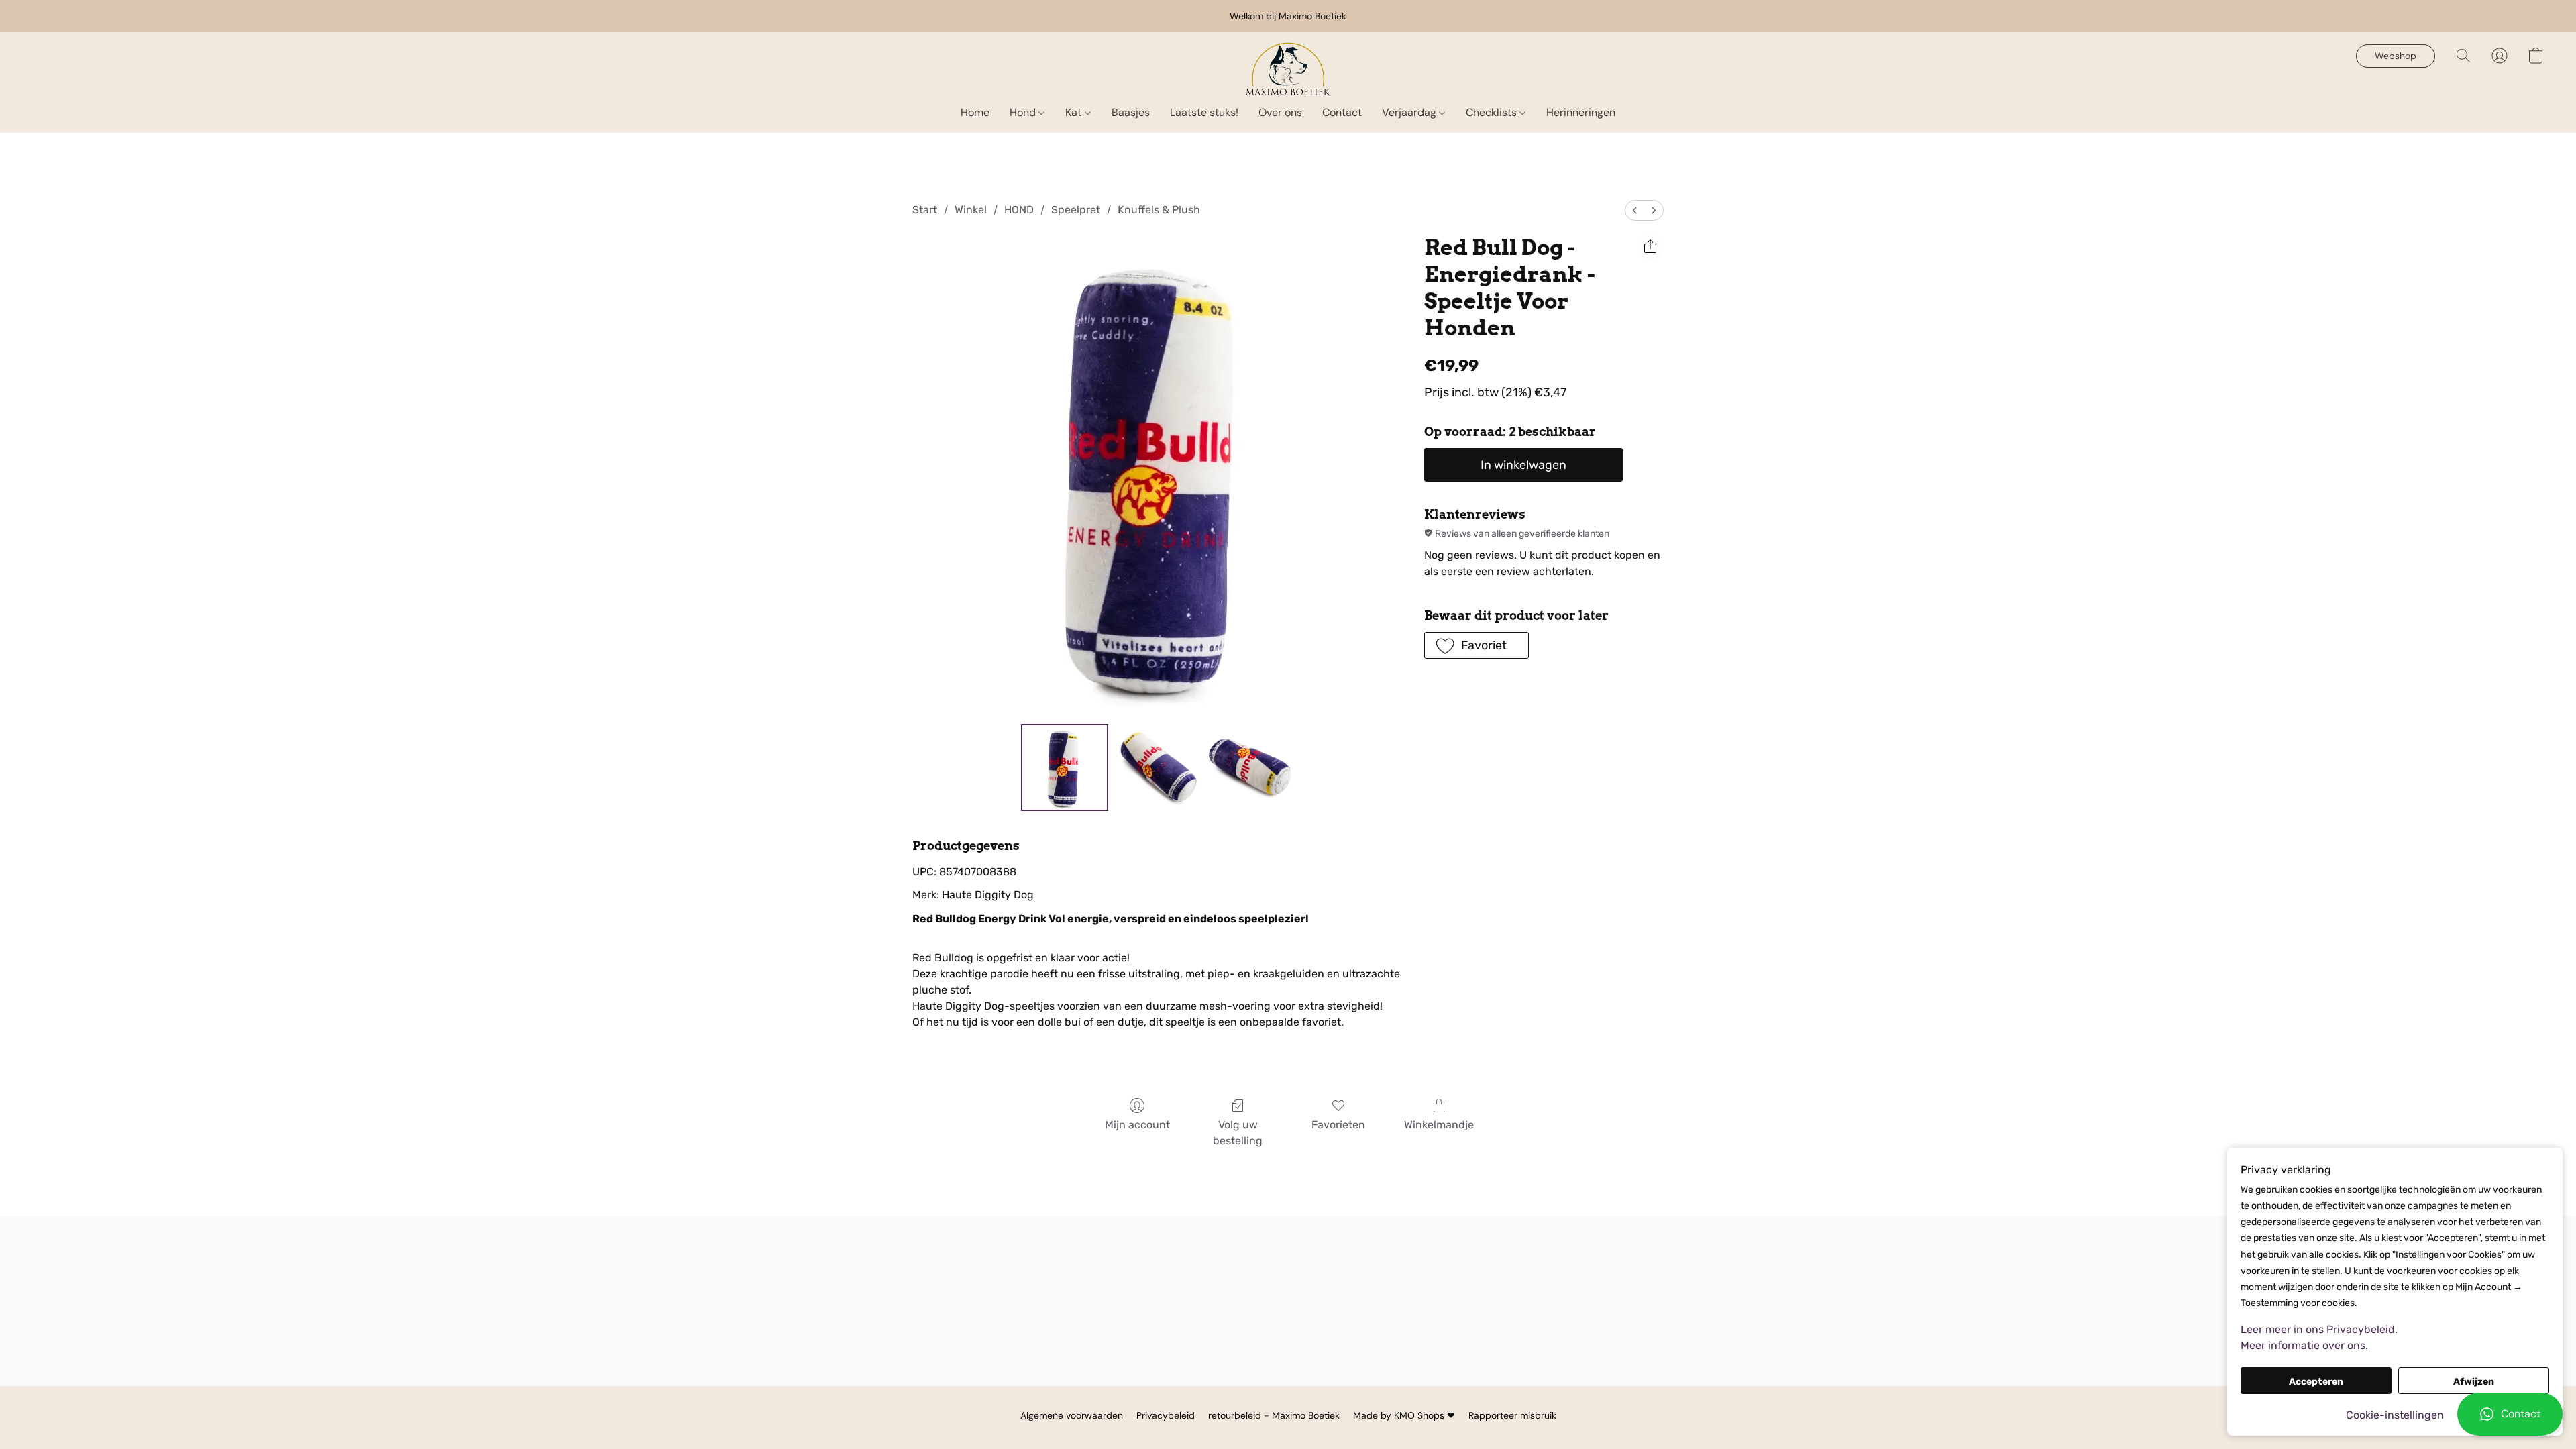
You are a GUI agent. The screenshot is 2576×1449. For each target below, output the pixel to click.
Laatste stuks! (1204, 112)
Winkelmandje (1439, 1125)
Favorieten (1338, 1125)
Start (925, 210)
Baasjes (1131, 112)
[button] (2510, 1414)
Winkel (971, 210)
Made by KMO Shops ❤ (1404, 1415)
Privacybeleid (1166, 1415)
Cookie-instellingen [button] (2395, 1415)
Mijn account (1137, 1125)
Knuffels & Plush (1159, 210)
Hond (1024, 112)
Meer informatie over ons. (2304, 1345)
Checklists (1493, 112)
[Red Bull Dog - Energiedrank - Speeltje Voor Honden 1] (1157, 767)
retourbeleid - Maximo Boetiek (1274, 1415)
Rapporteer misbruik (1512, 1415)
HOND (1019, 210)
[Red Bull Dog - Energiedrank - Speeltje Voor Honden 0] (1065, 767)
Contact (1342, 112)
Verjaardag (1410, 112)
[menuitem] (1635, 210)
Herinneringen (1581, 112)
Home (975, 112)
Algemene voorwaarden (1072, 1415)
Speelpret (1076, 210)
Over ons (1280, 112)
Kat (1075, 112)
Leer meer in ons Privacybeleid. (2319, 1329)
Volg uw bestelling (1238, 1133)
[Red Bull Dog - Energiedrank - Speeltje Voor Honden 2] (1250, 767)
